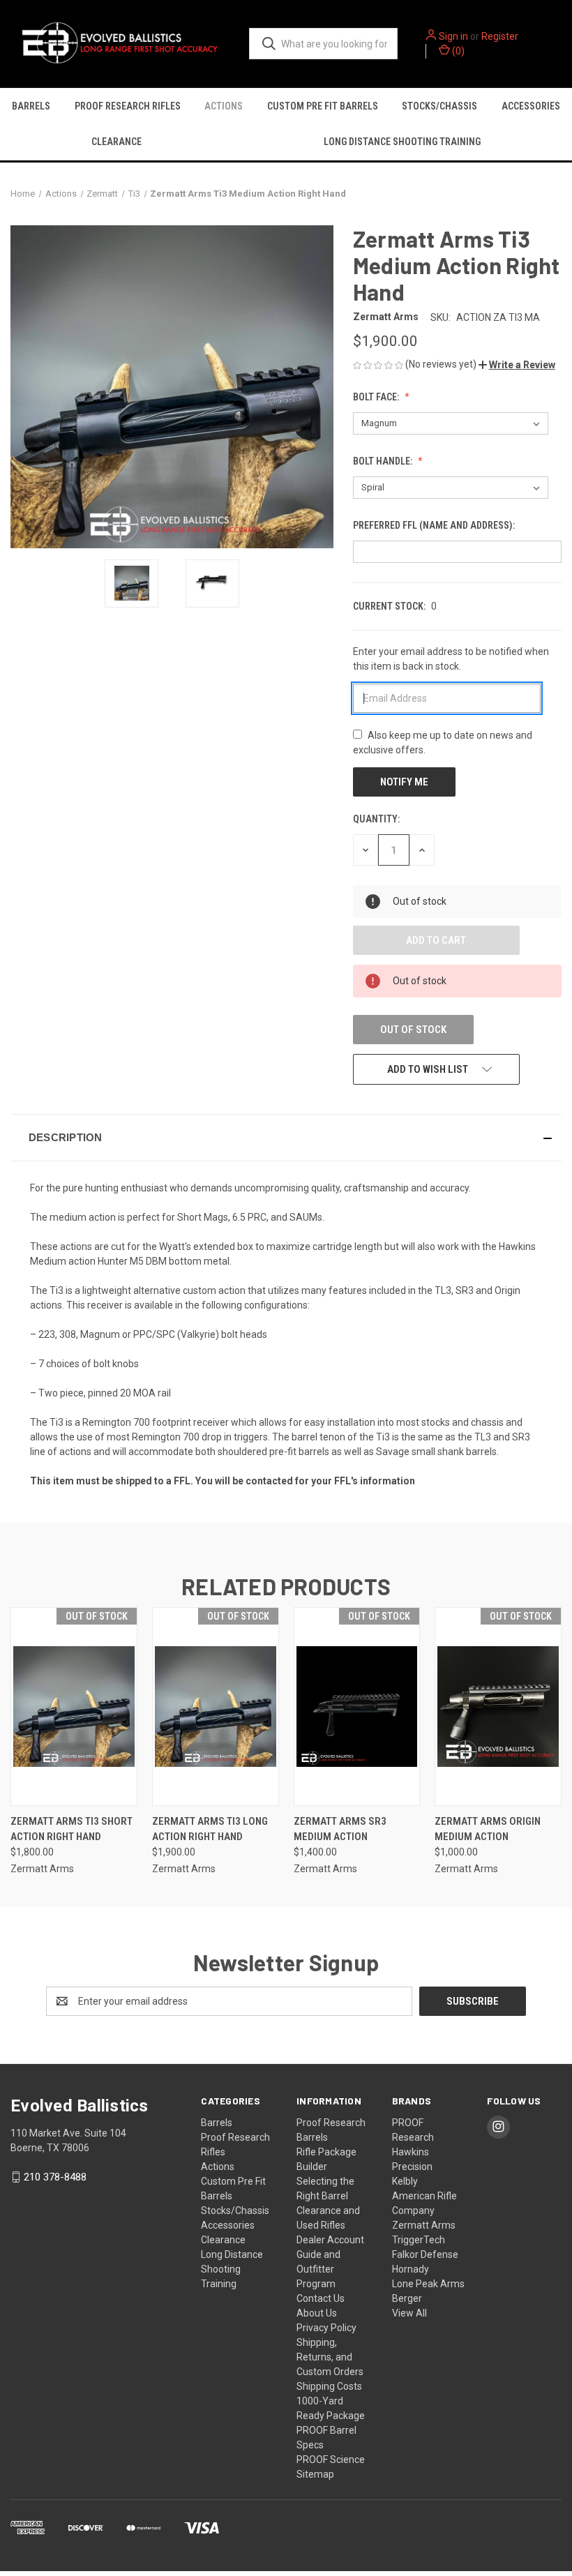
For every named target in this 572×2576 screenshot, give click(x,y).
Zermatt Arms (424, 2225)
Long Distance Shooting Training (232, 2269)
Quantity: (376, 819)
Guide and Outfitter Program (318, 2269)
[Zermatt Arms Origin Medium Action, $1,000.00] (498, 1707)
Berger (407, 2298)
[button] (517, 365)
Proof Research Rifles (128, 106)
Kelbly (405, 2181)
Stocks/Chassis (439, 106)
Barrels (31, 106)
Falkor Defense (425, 2254)
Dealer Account (330, 2240)
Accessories (228, 2225)
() (457, 51)
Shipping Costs (329, 2386)
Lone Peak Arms (428, 2284)
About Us (317, 2313)
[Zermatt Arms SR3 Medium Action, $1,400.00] (357, 1707)
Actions (224, 106)
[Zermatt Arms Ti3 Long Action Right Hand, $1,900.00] (216, 1707)
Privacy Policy (326, 2328)
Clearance (116, 142)
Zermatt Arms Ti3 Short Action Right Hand (71, 1829)
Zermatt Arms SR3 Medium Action (340, 1829)
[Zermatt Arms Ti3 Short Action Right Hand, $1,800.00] (74, 1707)
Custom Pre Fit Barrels (323, 106)
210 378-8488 (55, 2177)
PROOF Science (331, 2460)
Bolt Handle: (384, 461)
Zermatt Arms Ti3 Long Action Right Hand (210, 1829)
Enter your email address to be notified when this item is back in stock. (451, 659)
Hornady (411, 2269)
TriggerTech (419, 2240)
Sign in (453, 36)
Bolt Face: (377, 397)
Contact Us (321, 2298)
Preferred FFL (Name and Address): (435, 525)
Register (500, 36)
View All (409, 2313)
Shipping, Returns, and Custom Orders (330, 2357)
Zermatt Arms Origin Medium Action (488, 1829)
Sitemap (315, 2474)
